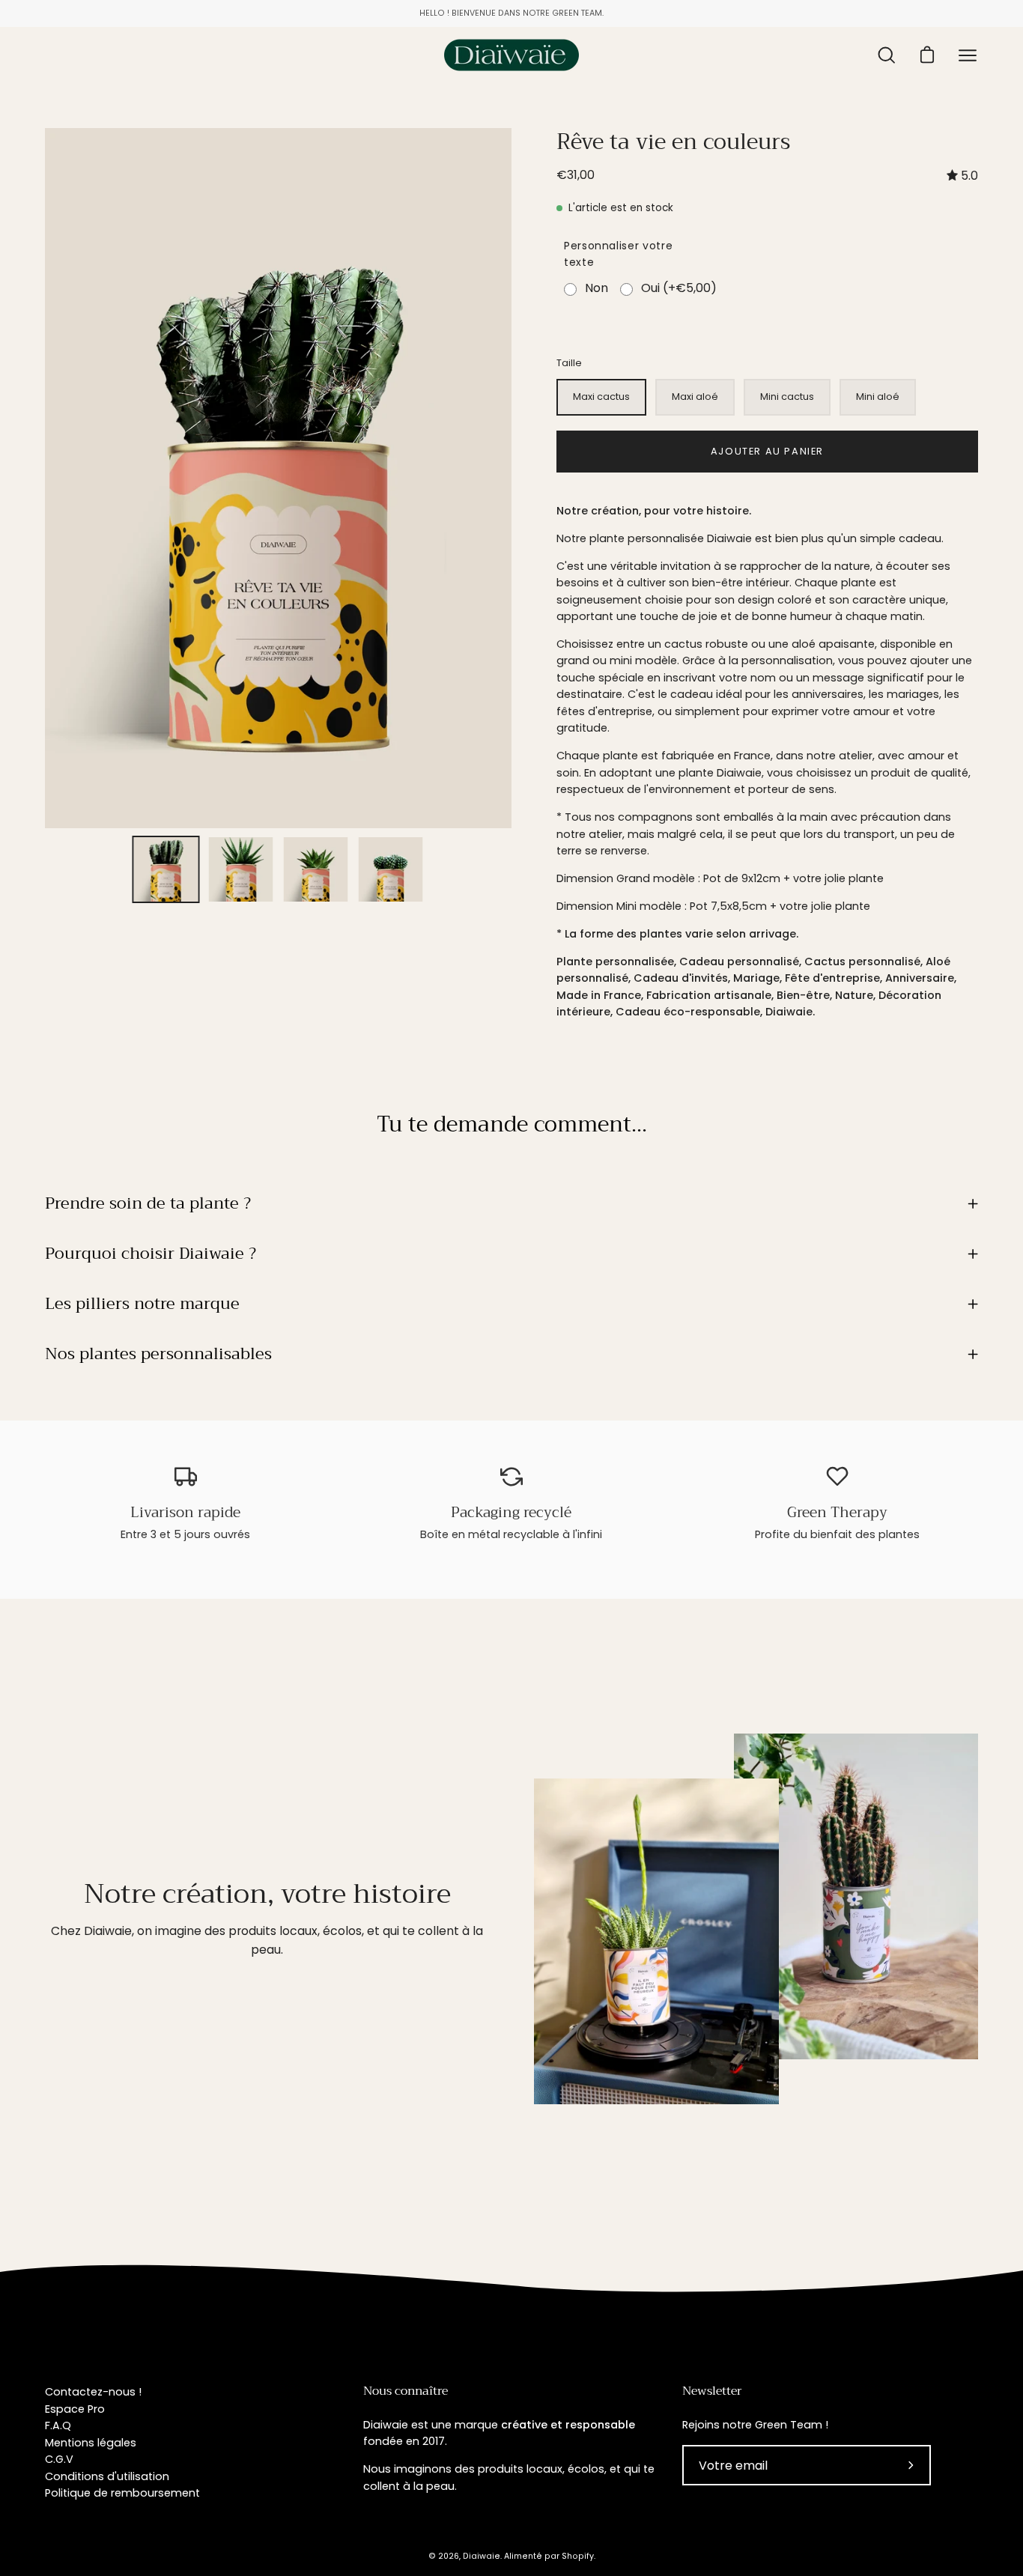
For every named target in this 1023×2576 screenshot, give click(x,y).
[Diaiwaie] (511, 55)
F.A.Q (58, 2425)
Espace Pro (75, 2409)
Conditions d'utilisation (107, 2476)
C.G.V (59, 2459)
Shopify (578, 2556)
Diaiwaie (482, 2556)
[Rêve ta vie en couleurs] (166, 869)
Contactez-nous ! (93, 2392)
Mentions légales (91, 2443)
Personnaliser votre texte (618, 254)
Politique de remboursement (122, 2493)
